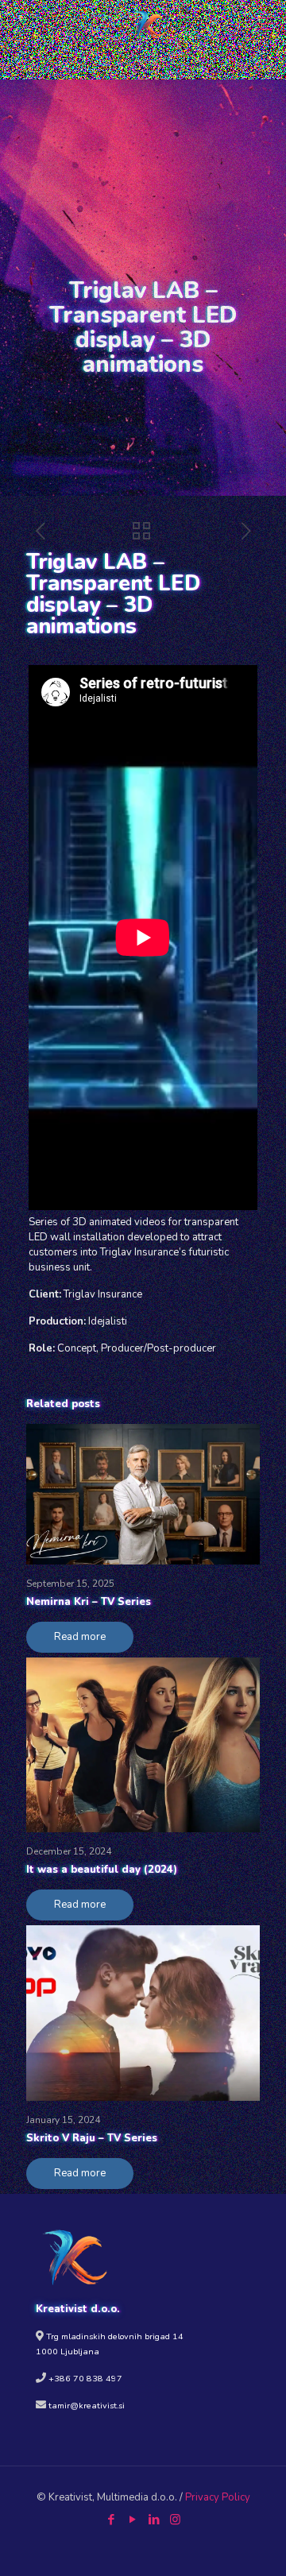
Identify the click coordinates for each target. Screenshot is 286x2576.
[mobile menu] (265, 24)
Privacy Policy (218, 2497)
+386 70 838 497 (85, 2379)
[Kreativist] (149, 24)
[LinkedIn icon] (154, 2520)
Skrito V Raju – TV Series (92, 2138)
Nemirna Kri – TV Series (89, 1602)
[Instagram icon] (175, 2520)
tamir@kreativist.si (87, 2406)
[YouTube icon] (132, 2520)
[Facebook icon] (111, 2520)
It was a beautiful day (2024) (102, 1870)
